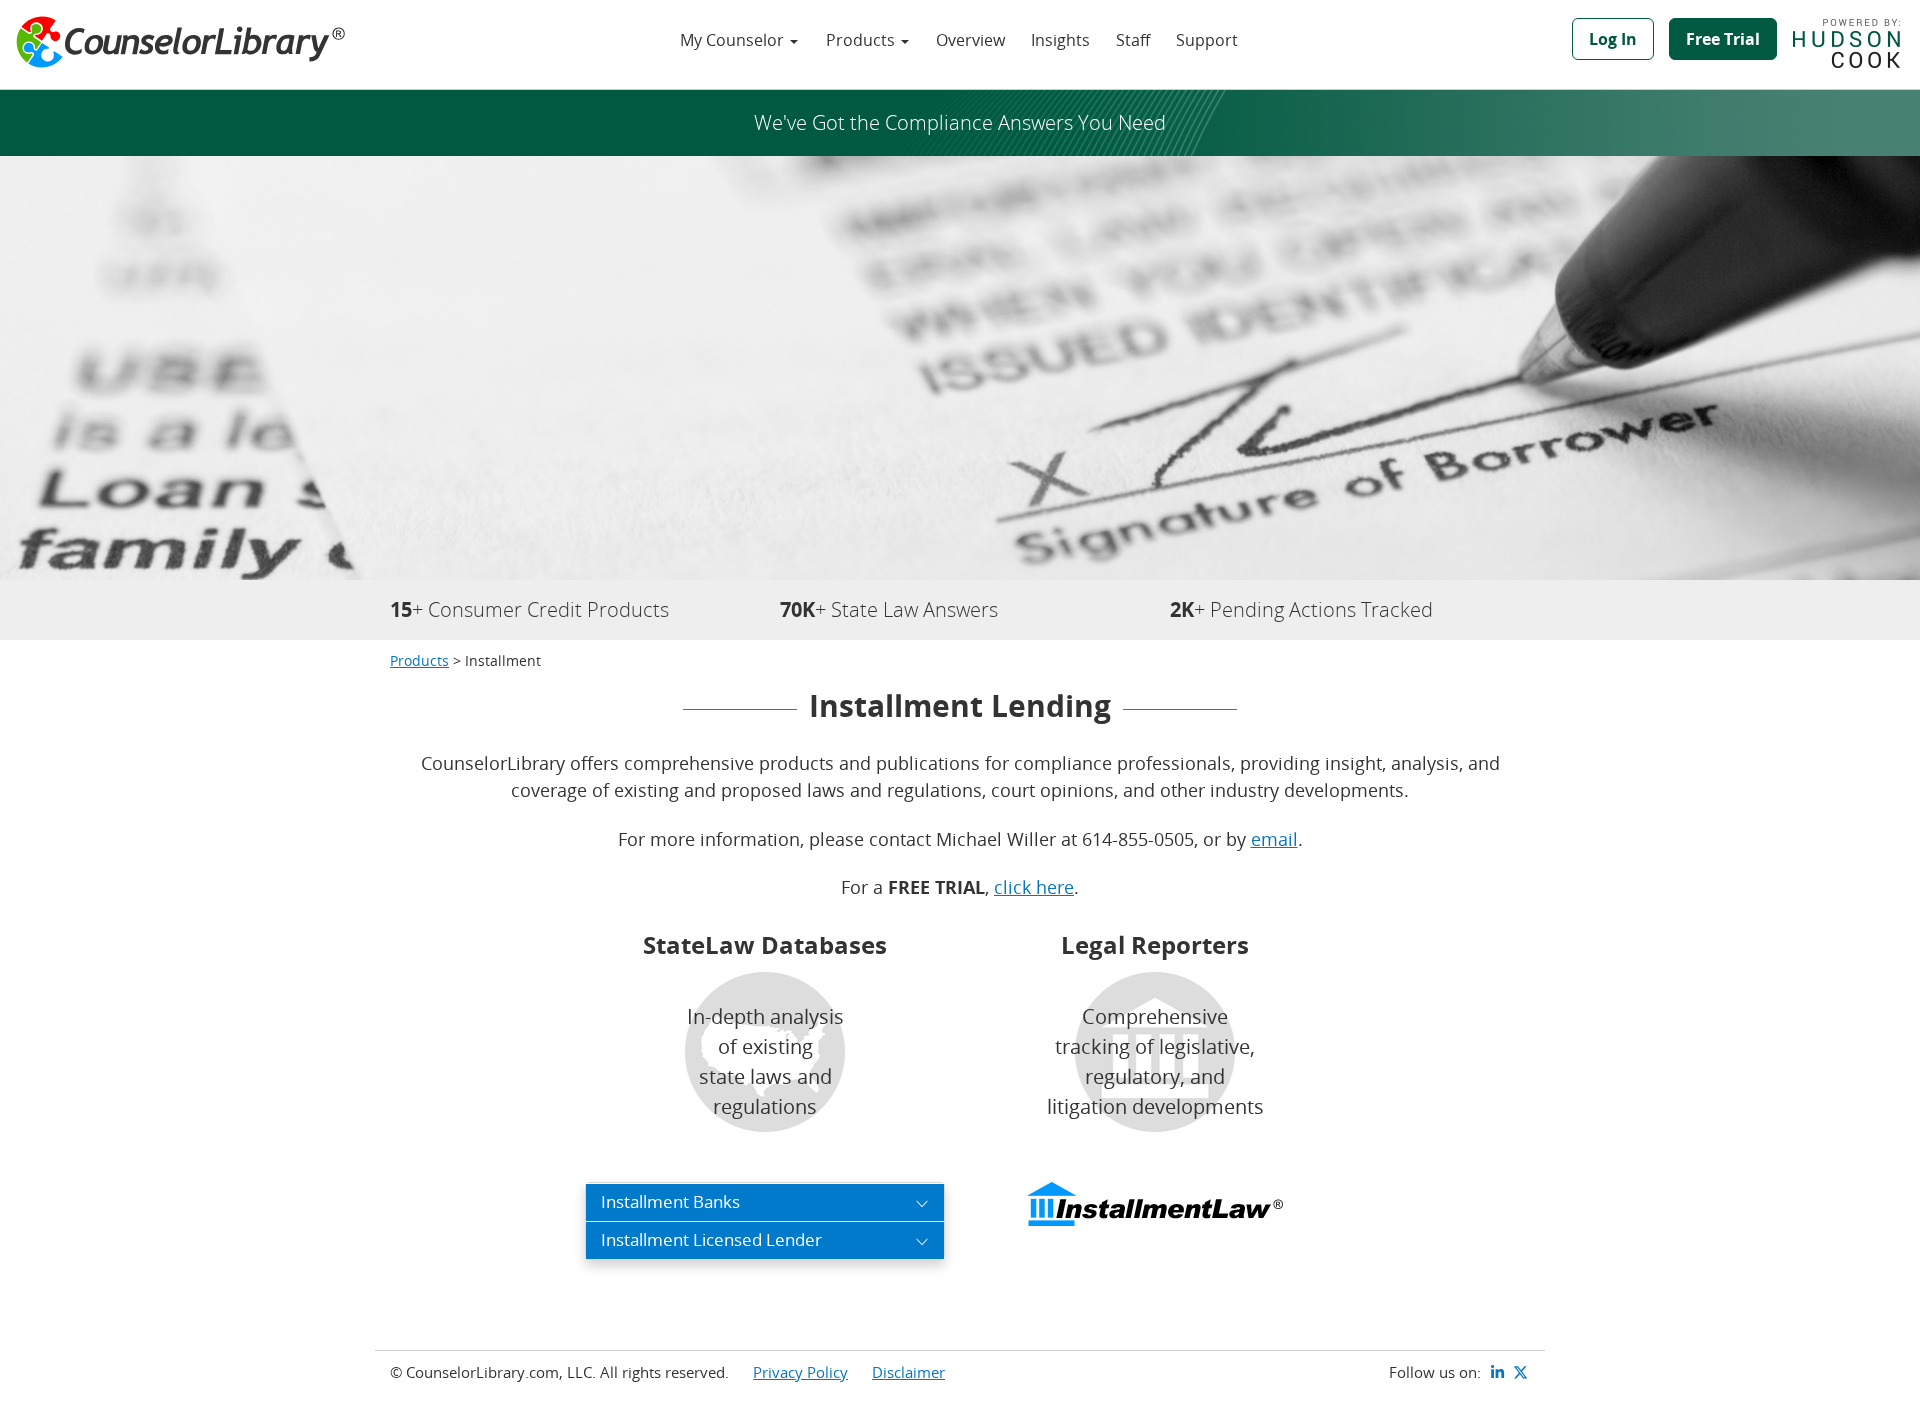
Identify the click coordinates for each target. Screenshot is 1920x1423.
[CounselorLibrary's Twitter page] (1520, 1372)
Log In (1613, 39)
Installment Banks (670, 1201)
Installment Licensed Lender (711, 1239)
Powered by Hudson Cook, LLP (1856, 43)
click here (1034, 887)
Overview (970, 40)
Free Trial (1723, 39)
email (1274, 839)
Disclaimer (908, 1372)
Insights (1060, 40)
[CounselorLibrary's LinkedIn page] (1498, 1372)
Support (1207, 40)
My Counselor (734, 40)
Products (862, 40)
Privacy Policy (800, 1372)
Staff (1133, 40)
